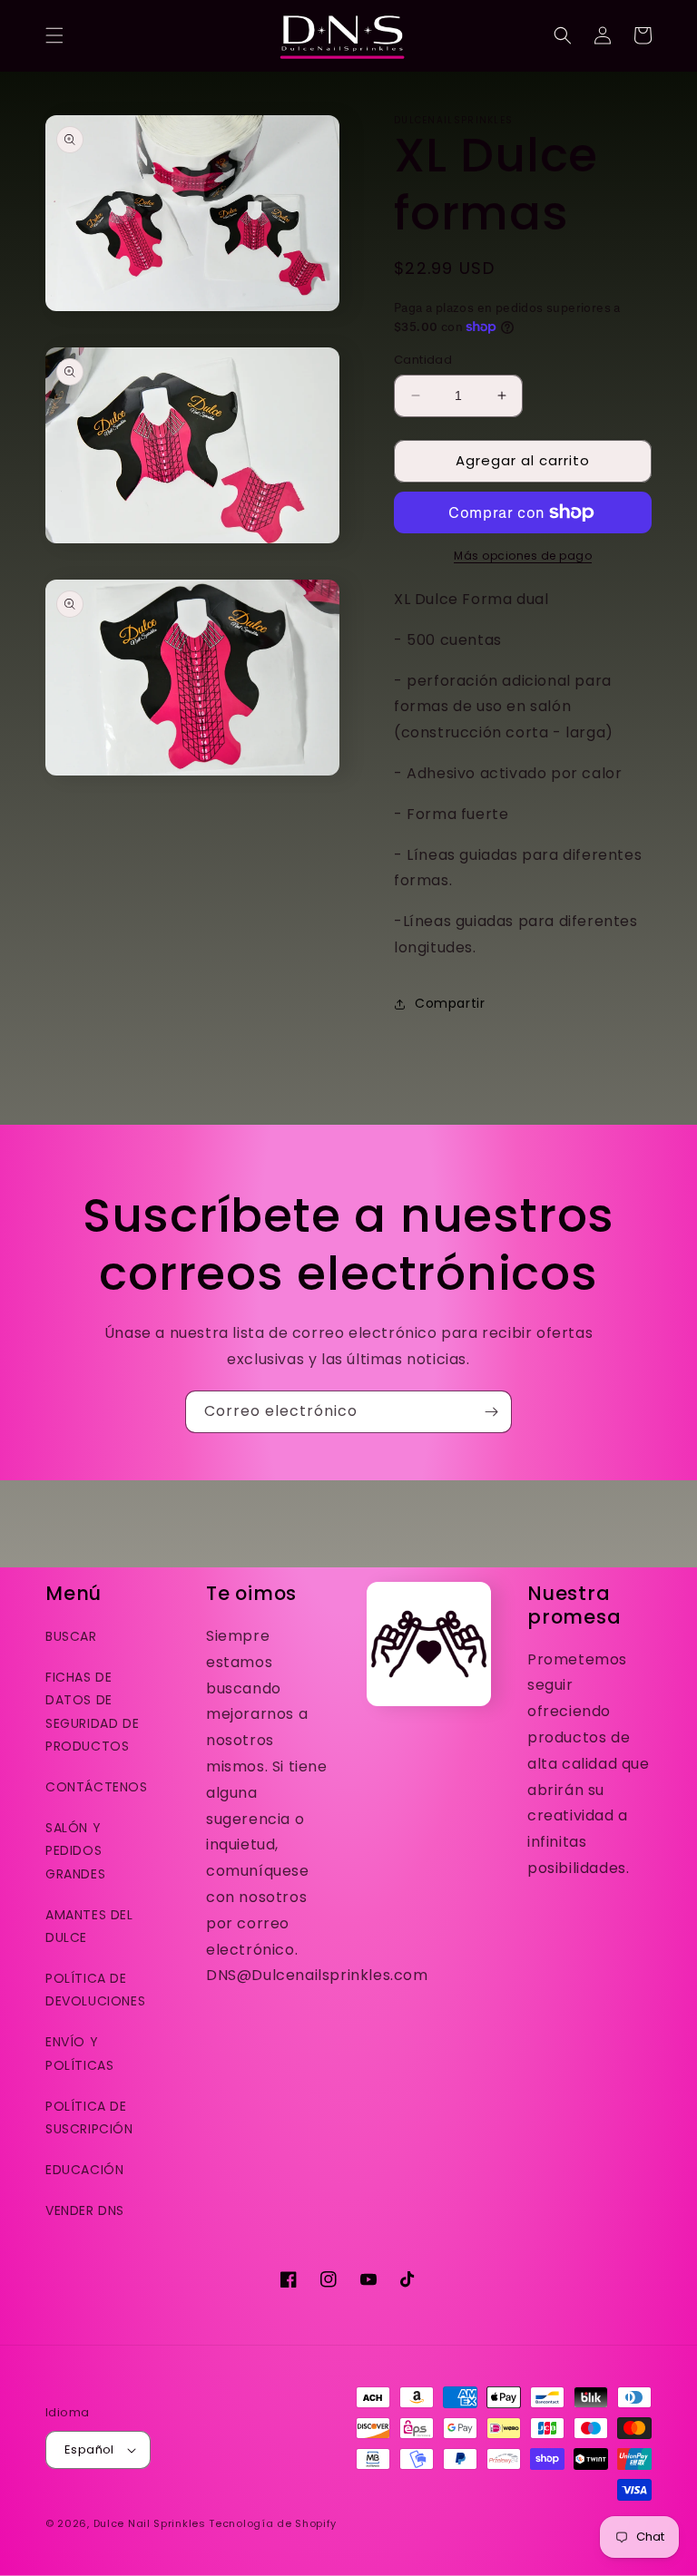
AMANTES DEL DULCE (89, 1926)
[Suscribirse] (491, 1412)
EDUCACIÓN (84, 2170)
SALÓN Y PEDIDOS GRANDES (75, 1850)
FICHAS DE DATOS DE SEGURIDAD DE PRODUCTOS (92, 1712)
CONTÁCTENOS (97, 1787)
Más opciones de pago (523, 556)
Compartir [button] (450, 1003)
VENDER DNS (85, 2210)
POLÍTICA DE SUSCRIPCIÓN (89, 2117)
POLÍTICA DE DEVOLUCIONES (95, 1990)
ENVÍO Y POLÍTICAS (79, 2053)
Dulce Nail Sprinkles (150, 2523)
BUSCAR (71, 1636)
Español (89, 2449)
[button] (54, 35)
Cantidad (423, 360)
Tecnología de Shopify (273, 2523)
